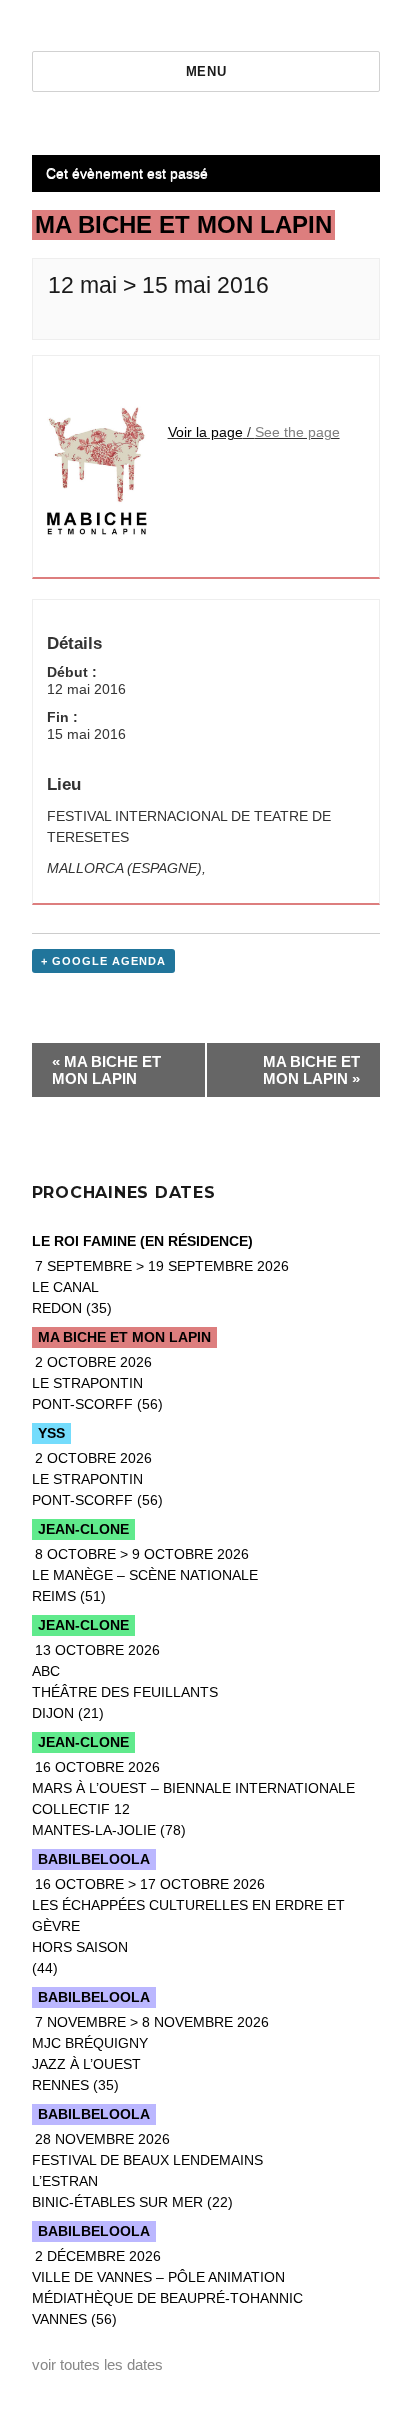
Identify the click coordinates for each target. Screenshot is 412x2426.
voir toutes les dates (97, 2364)
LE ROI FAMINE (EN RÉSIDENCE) (142, 1241)
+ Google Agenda (103, 961)
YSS (51, 1433)
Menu (206, 71)
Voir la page (205, 432)
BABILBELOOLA (94, 1859)
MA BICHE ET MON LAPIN (106, 1070)
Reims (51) (145, 1575)
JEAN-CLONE (83, 1529)
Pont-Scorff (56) (97, 1383)
